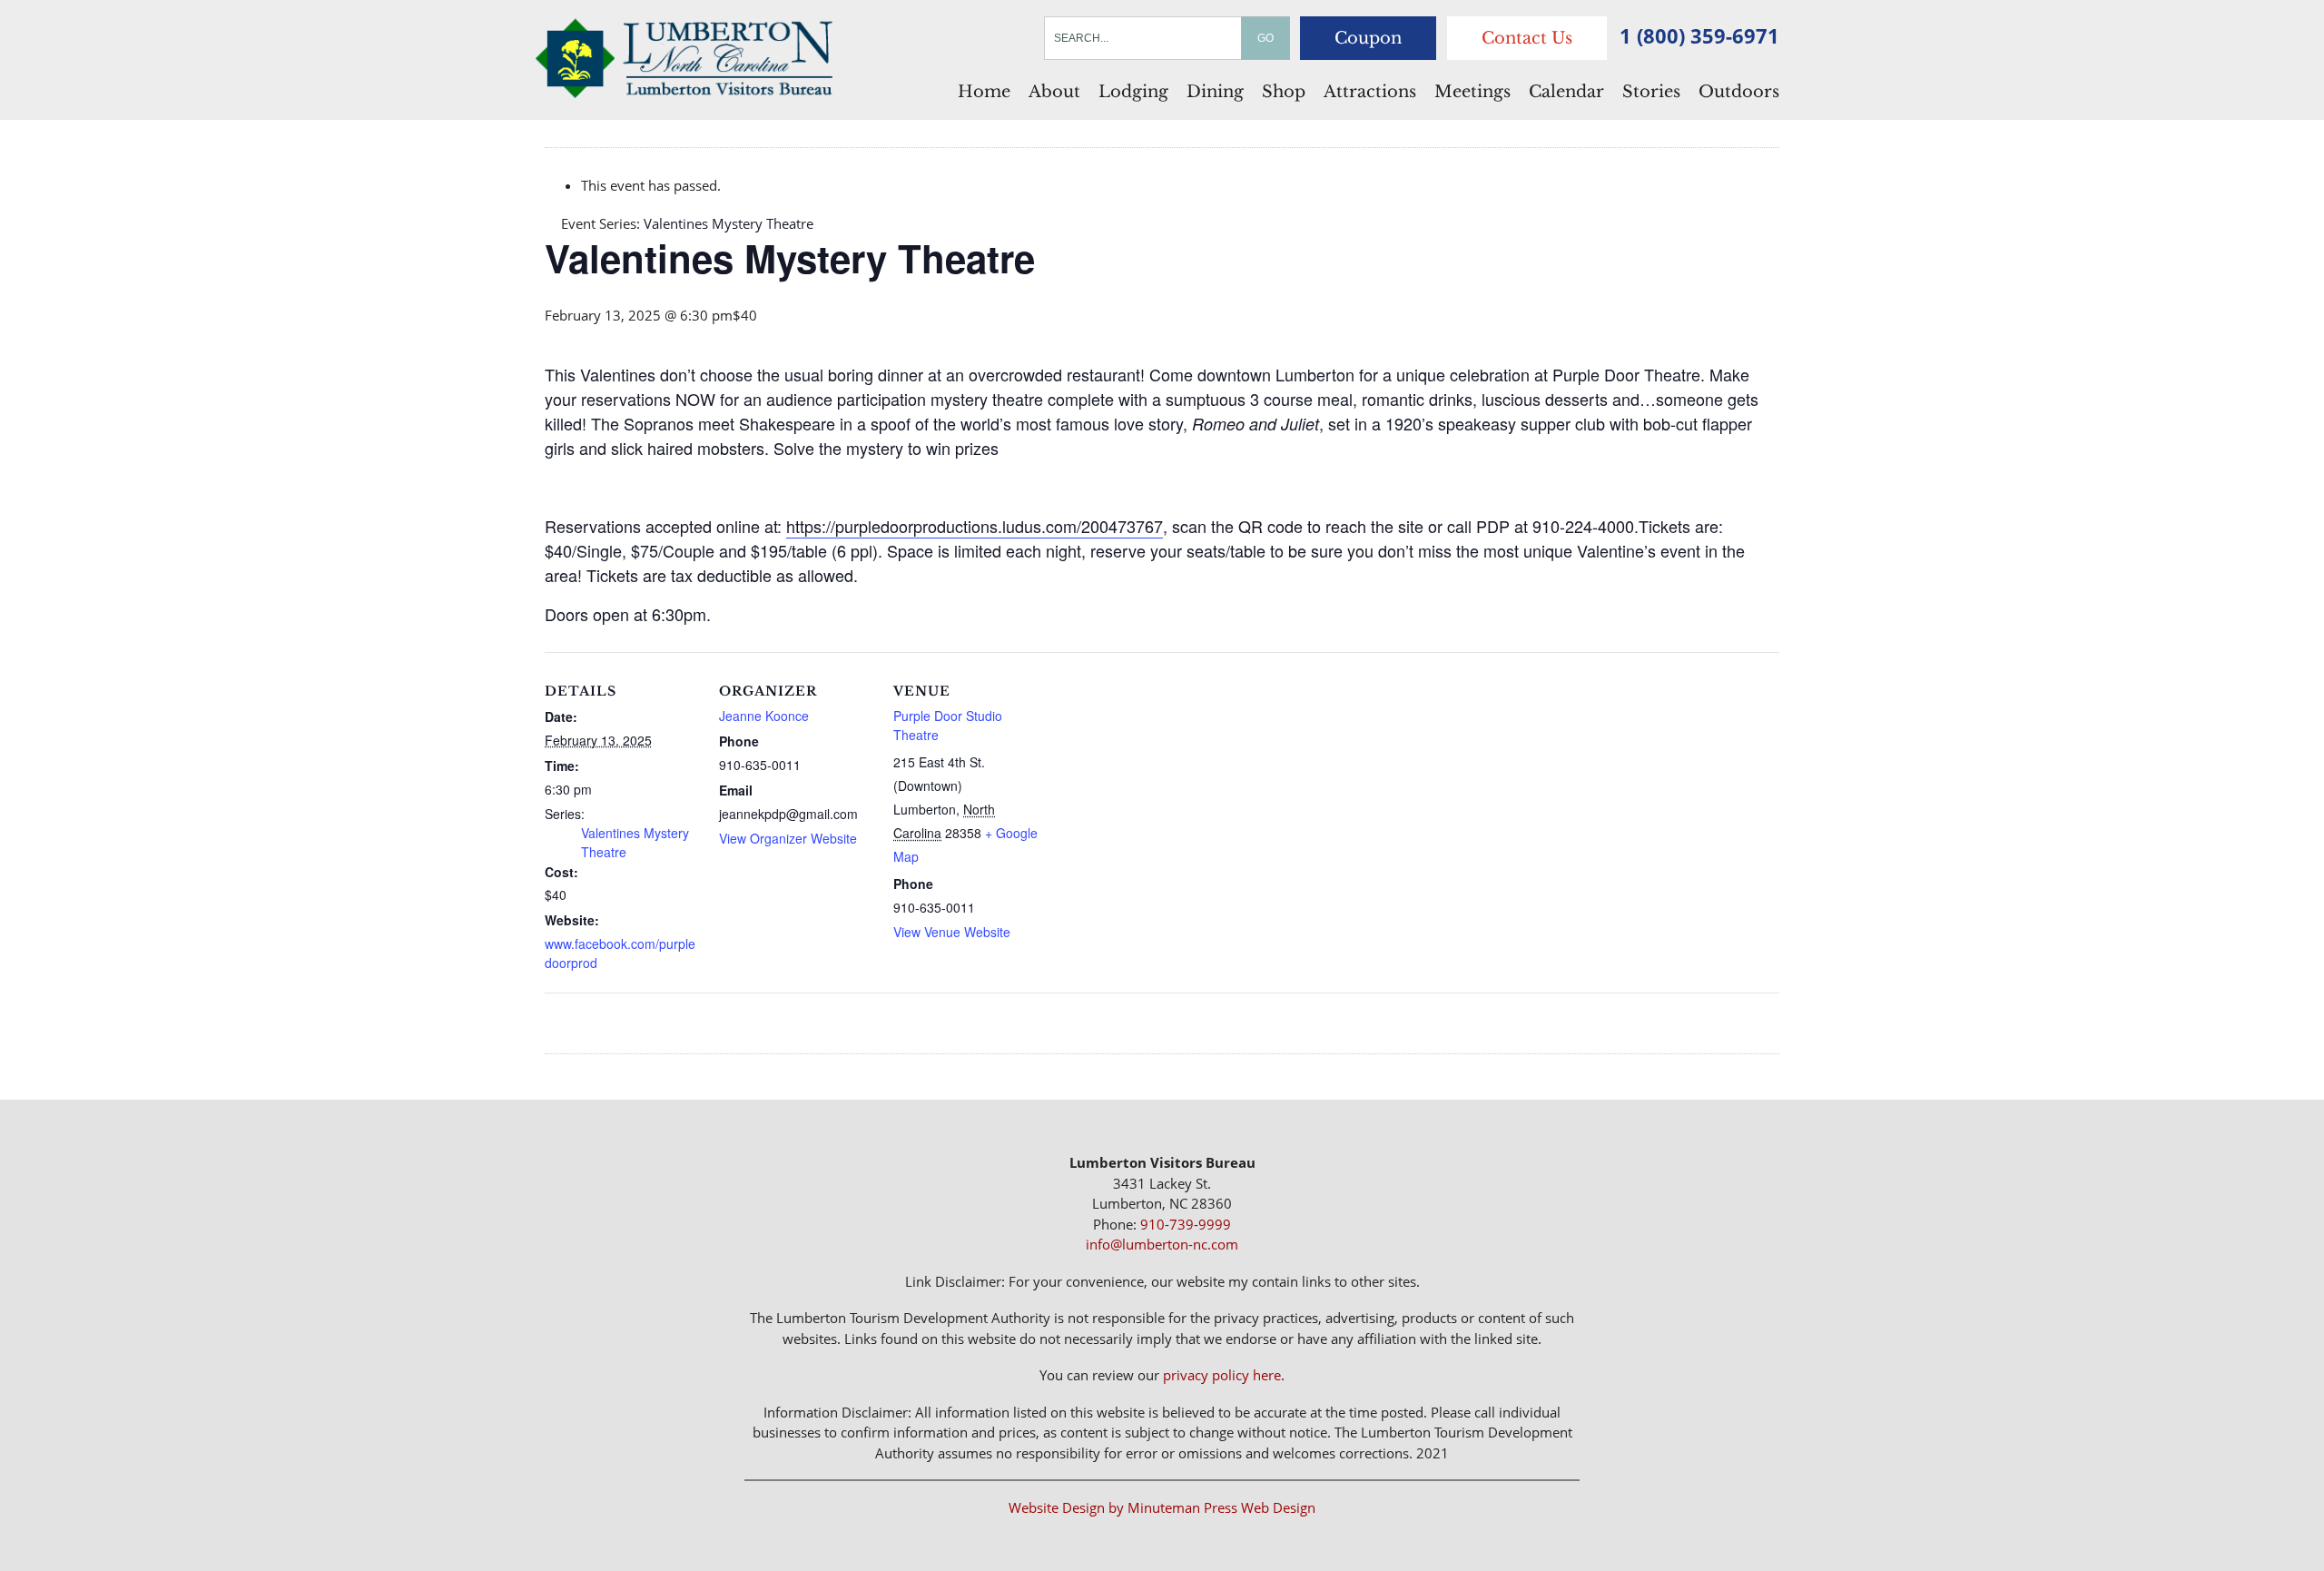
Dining (1215, 92)
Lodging (1133, 92)
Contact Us (1527, 38)
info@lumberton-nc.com (1162, 1244)
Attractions (1370, 92)
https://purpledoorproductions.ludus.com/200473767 (975, 526)
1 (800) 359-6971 (1699, 35)
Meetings (1472, 92)
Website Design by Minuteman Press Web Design (1162, 1507)
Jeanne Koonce (764, 716)
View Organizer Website (788, 838)
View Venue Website (952, 932)
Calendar (1566, 92)
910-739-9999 (1186, 1224)
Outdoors (1739, 92)
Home (984, 92)
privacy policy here (1222, 1375)
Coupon (1368, 38)
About (1054, 92)
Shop (1284, 92)
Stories (1651, 92)
